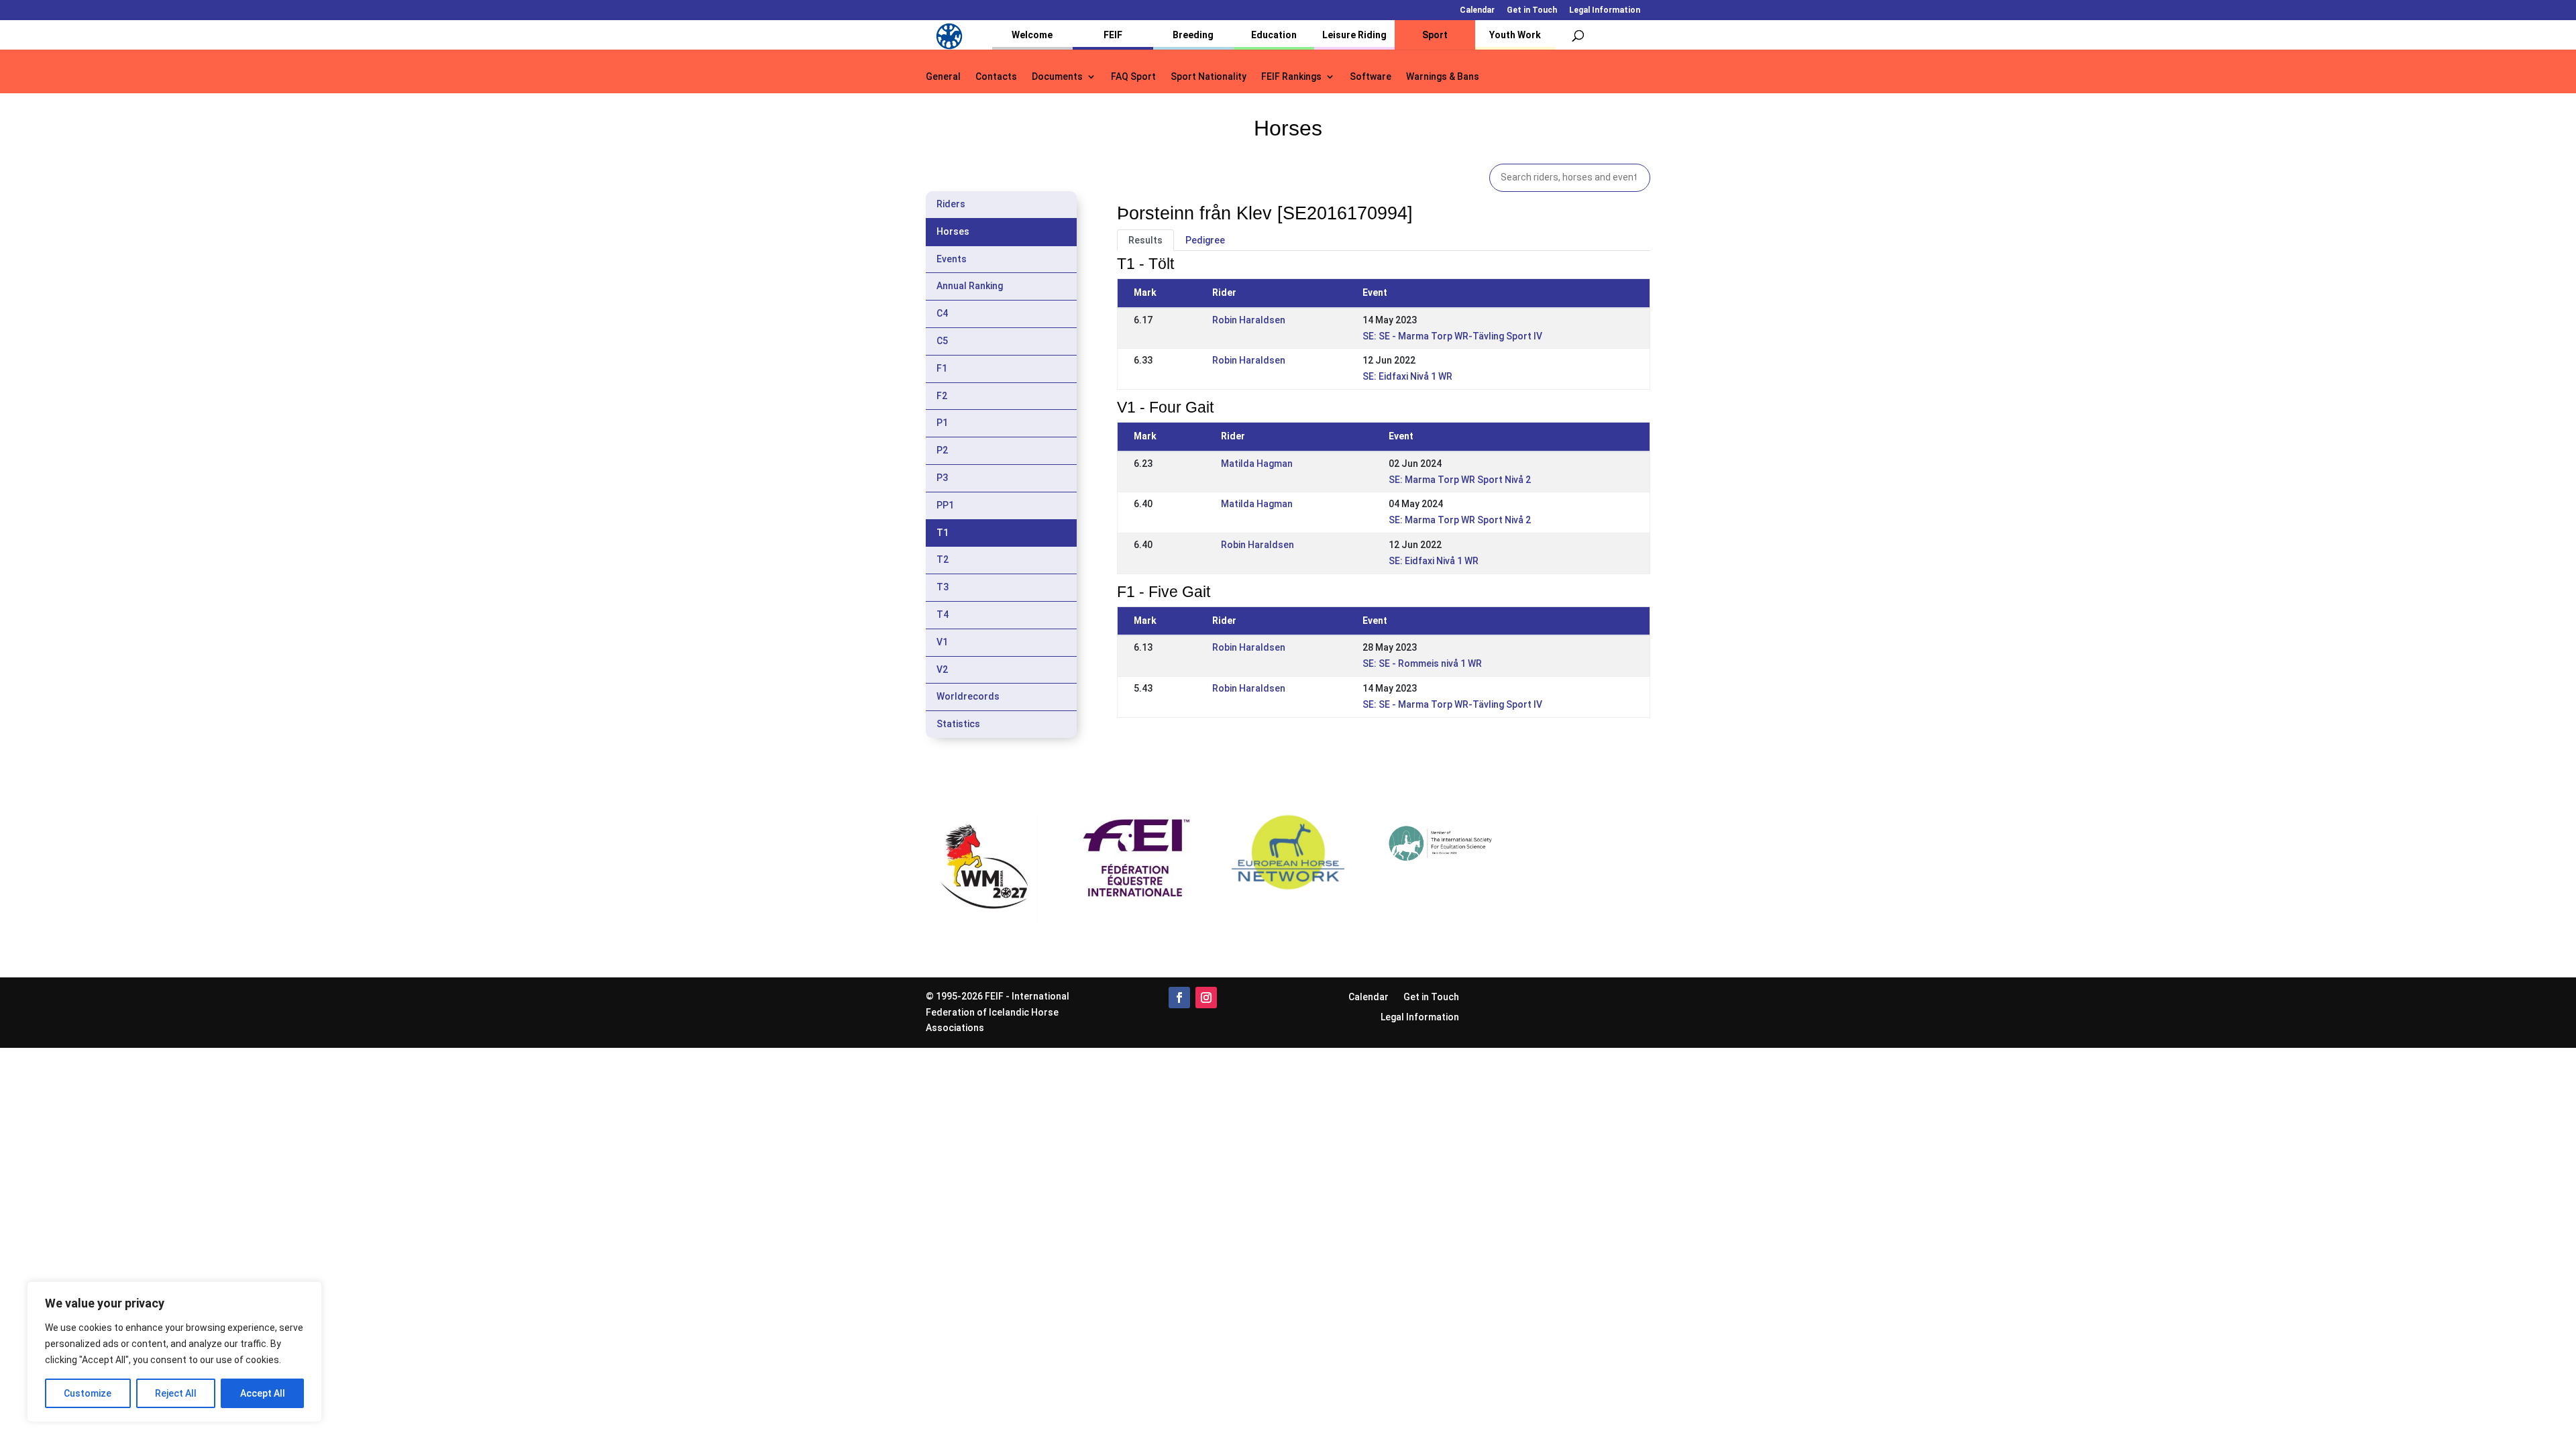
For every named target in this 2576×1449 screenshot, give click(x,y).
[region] (174, 1352)
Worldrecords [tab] (968, 696)
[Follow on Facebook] (1179, 998)
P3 (942, 478)
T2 (943, 559)
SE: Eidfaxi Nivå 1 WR (1407, 376)
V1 (942, 642)
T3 (943, 587)
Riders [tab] (951, 204)
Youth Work (1515, 35)
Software (1371, 77)
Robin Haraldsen (1249, 320)
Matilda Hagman (1257, 464)
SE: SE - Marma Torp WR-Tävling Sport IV (1452, 336)
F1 (942, 368)
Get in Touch (1532, 10)
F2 (942, 396)
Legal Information (1605, 10)
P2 (942, 450)
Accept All (263, 1393)
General (943, 77)
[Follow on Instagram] (1206, 998)
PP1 (945, 505)
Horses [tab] (953, 231)
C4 (942, 313)
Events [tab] (952, 259)
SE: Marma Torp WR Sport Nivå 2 (1460, 480)
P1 (942, 423)
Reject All (176, 1393)
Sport (1435, 35)
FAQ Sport (1133, 77)
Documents (1057, 77)
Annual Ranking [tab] (970, 286)
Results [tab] (1145, 240)
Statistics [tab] (958, 724)
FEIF (1113, 35)
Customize (88, 1393)
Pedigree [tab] (1205, 240)
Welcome (1032, 35)
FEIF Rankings (1291, 77)
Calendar (1477, 10)
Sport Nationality (1209, 77)
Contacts (996, 77)
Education (1274, 35)
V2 (942, 669)
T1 (943, 533)
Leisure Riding (1354, 35)
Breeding (1193, 35)
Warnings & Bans (1443, 77)
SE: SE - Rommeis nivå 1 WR (1422, 663)
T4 (943, 614)
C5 (942, 341)
